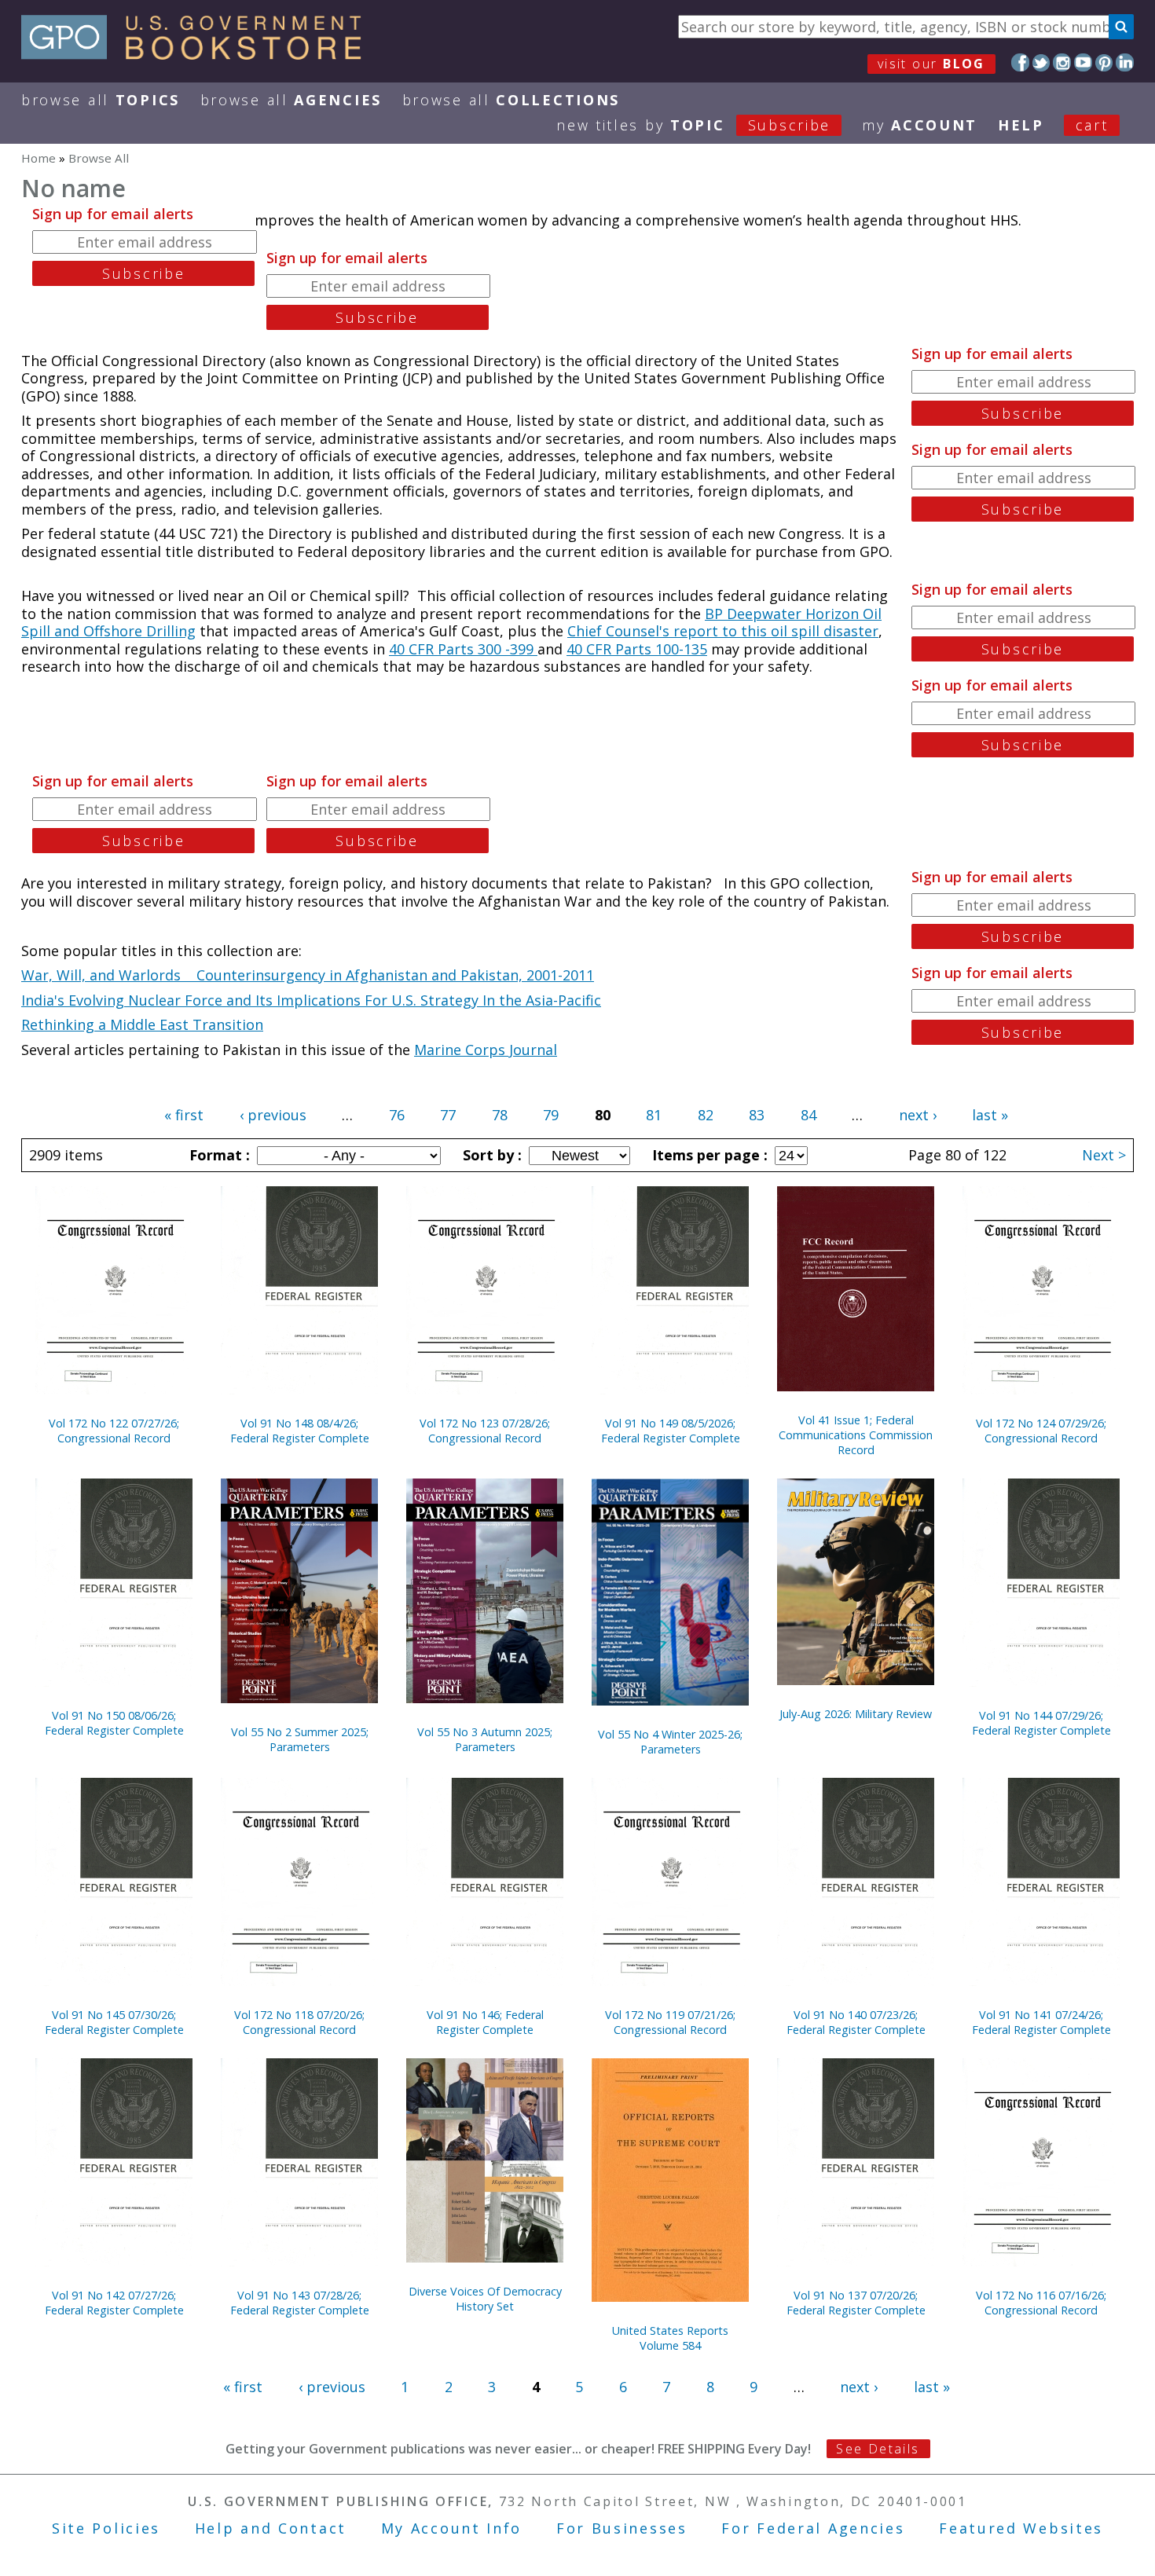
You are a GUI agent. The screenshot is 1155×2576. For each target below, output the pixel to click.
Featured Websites (1021, 2528)
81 (654, 1115)
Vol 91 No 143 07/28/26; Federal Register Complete (300, 2303)
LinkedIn (1125, 62)
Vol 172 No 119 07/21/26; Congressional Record (670, 2022)
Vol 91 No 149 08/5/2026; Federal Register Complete (671, 1431)
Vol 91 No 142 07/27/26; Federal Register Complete (114, 2303)
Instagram (1062, 62)
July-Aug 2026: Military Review (856, 1714)
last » (990, 1115)
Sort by (490, 1155)
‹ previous (273, 1115)
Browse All (101, 100)
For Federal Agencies (813, 2528)
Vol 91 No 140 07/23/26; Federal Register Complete (856, 2022)
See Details (878, 2449)
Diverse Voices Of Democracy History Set (485, 2299)
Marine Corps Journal (486, 1050)
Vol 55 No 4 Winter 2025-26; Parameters (670, 1742)
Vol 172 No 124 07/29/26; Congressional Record (1041, 1431)
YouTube (1083, 62)
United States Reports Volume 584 (670, 2338)
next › (918, 1115)
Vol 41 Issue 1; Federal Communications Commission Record (856, 1435)
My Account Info (452, 2528)
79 (551, 1115)
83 (757, 1115)
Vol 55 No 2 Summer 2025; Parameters (300, 1739)
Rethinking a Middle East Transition (142, 1024)
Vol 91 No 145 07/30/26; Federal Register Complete (114, 2022)
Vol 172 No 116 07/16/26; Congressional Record (1041, 2303)
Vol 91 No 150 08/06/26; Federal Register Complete (114, 1723)
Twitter (1041, 62)
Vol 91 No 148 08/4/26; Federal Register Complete (300, 1431)
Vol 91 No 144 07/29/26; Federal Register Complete (1041, 1723)
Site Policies (106, 2528)
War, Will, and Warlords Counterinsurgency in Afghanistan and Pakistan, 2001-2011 (308, 975)
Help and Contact (271, 2528)
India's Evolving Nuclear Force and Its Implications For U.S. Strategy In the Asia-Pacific (311, 1000)
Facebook (1020, 62)
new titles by (693, 125)
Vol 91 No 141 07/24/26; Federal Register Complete (1041, 2022)
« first (184, 1115)
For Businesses (622, 2528)
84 (808, 1115)
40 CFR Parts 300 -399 (463, 649)
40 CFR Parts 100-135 (637, 649)
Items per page (708, 1155)
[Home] (198, 54)
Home (38, 158)
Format (218, 1155)
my (920, 125)
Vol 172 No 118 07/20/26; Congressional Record (299, 2022)
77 (448, 1115)
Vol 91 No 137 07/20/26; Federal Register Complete (856, 2303)
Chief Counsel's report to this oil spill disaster (723, 631)
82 (706, 1115)
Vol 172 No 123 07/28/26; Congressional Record (485, 1431)
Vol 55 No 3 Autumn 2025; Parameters (485, 1739)
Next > (1104, 1155)
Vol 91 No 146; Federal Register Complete (485, 2022)
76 (397, 1115)
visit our (931, 64)
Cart (1092, 125)
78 (500, 1115)
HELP (1021, 125)
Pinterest (1104, 62)
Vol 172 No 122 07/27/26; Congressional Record (114, 1431)
